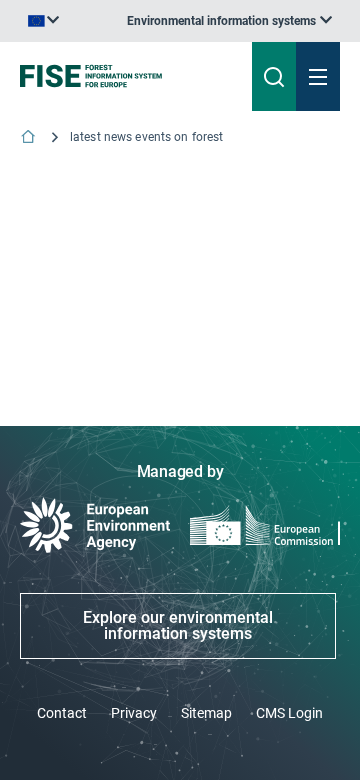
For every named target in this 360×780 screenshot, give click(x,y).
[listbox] (229, 21)
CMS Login (289, 713)
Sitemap (206, 713)
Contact (62, 713)
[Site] (121, 76)
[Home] (30, 138)
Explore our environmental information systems (178, 625)
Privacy (134, 713)
